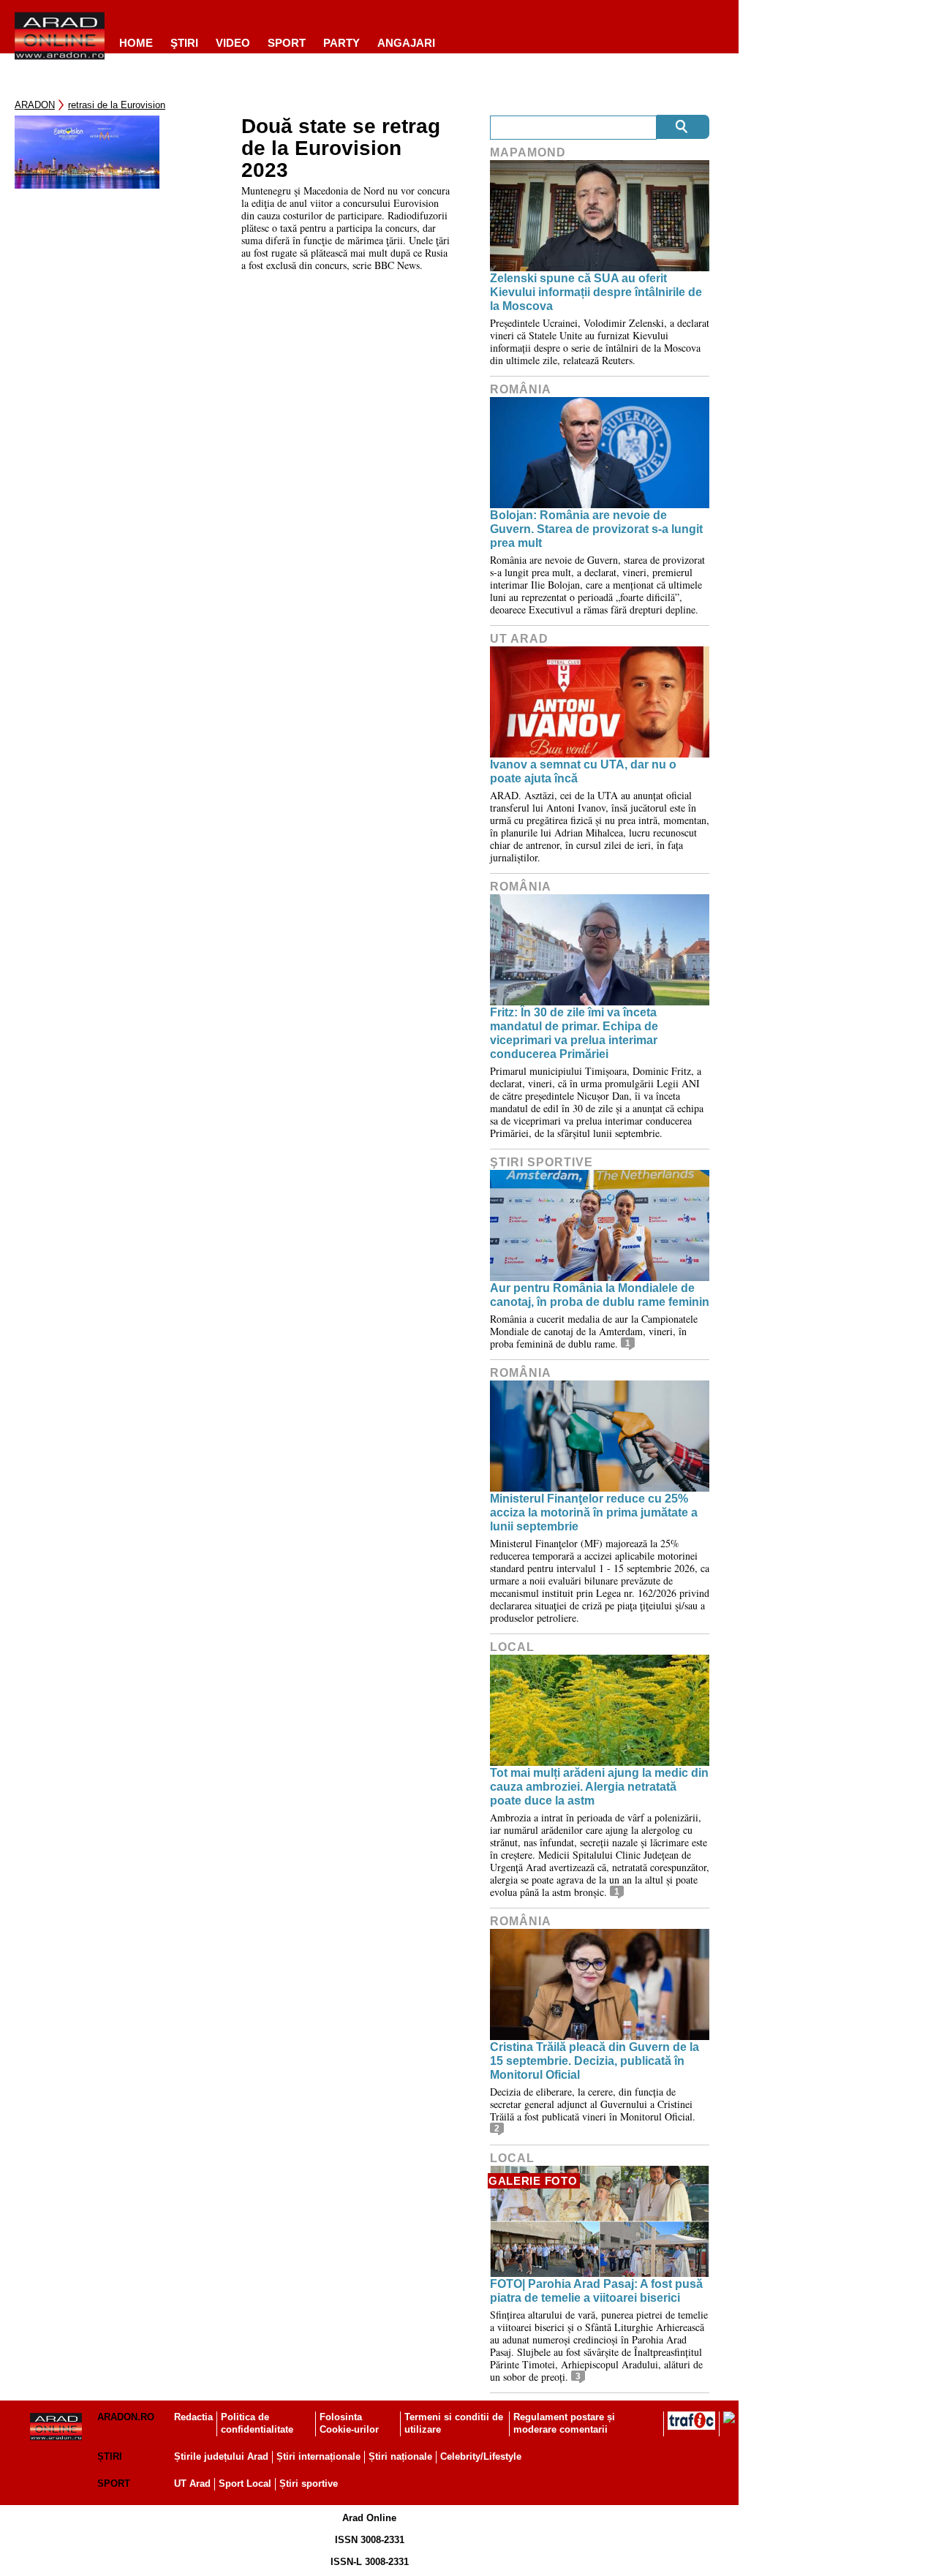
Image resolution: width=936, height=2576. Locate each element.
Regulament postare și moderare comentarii (564, 2423)
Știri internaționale (318, 2456)
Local (512, 1647)
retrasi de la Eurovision (117, 105)
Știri (110, 2456)
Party (341, 43)
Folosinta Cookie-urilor (349, 2423)
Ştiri (184, 43)
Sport (287, 43)
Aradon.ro (126, 2417)
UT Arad (519, 639)
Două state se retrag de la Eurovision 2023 (341, 148)
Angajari (406, 43)
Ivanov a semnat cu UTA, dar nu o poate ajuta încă (583, 771)
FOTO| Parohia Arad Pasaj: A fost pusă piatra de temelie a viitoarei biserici (596, 2291)
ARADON (35, 105)
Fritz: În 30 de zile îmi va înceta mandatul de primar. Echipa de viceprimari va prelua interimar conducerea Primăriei (574, 1034)
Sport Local (245, 2484)
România (521, 389)
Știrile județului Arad (221, 2456)
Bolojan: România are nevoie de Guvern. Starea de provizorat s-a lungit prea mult (596, 529)
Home (136, 43)
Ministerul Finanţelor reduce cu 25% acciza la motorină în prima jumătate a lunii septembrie (594, 1512)
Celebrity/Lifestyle (481, 2456)
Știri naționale (400, 2456)
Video (233, 43)
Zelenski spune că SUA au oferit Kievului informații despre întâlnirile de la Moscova (596, 292)
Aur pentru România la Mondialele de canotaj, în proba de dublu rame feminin (600, 1295)
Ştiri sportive (541, 1162)
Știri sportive (309, 2484)
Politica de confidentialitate (257, 2423)
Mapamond (528, 152)
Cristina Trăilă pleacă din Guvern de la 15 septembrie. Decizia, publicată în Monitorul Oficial (595, 2061)
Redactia (193, 2417)
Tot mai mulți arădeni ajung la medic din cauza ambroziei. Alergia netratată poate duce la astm (599, 1787)
